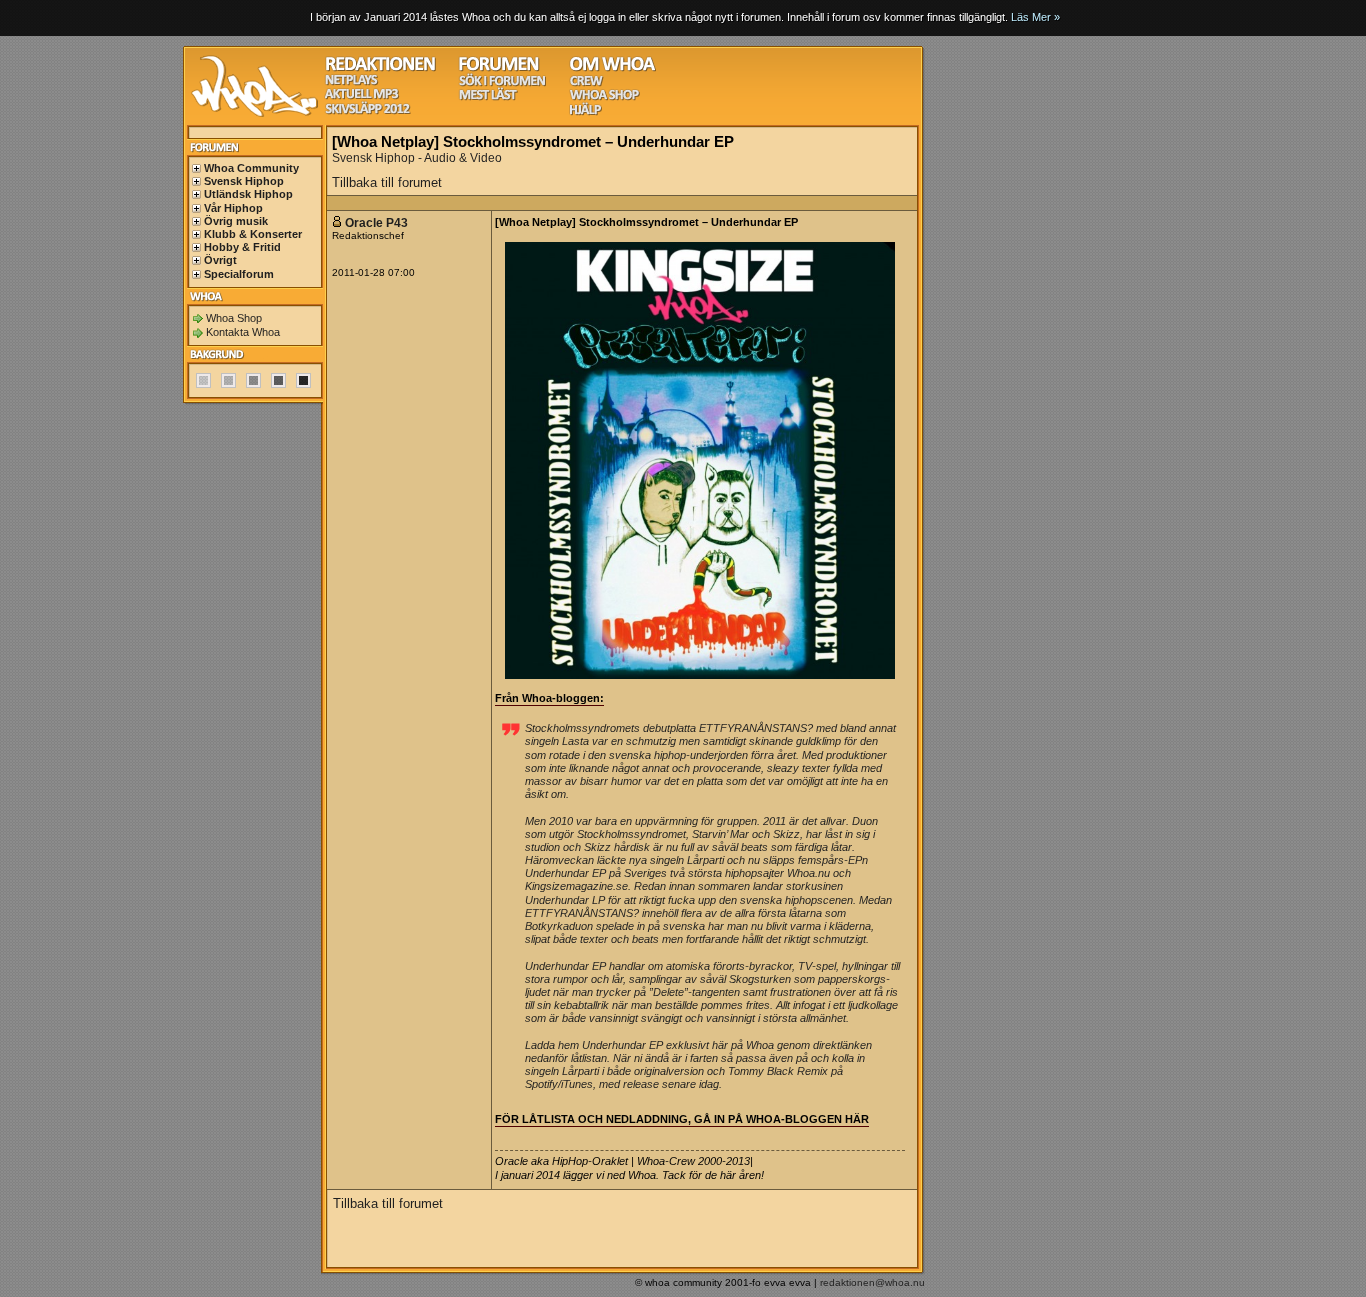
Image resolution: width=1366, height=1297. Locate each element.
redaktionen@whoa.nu (872, 1282)
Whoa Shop (234, 318)
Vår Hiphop (233, 208)
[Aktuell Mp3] (362, 96)
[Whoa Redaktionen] (380, 68)
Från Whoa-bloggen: (549, 698)
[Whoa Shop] (604, 97)
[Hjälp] (585, 112)
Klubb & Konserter (253, 234)
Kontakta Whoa (243, 332)
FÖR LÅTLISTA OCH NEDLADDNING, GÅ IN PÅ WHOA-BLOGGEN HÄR (682, 1119)
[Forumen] (499, 68)
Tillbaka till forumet (387, 182)
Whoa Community (251, 168)
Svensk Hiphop (244, 181)
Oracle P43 (376, 223)
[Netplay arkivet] (351, 82)
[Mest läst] (488, 97)
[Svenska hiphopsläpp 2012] (367, 111)
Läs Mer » (1035, 17)
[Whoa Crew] (586, 83)
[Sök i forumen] (502, 83)
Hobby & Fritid (242, 247)
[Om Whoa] (612, 68)
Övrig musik (236, 221)
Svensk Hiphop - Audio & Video (417, 158)
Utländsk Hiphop (248, 194)
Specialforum (239, 274)
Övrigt (220, 260)
